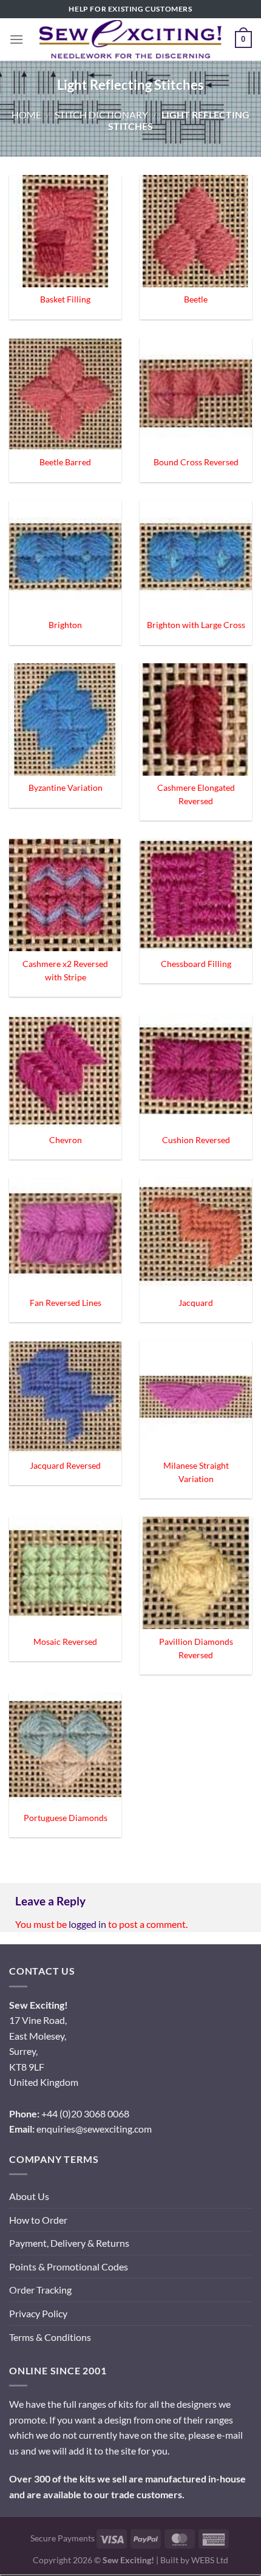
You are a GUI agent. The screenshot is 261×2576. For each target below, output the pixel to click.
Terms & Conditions (50, 2337)
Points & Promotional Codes (69, 2267)
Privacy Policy (38, 2313)
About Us (29, 2196)
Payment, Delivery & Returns (69, 2243)
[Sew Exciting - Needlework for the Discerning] (130, 39)
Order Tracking (40, 2290)
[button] (16, 39)
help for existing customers (130, 9)
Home (26, 114)
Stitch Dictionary (101, 114)
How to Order (38, 2220)
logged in (87, 1924)
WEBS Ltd (210, 2560)
